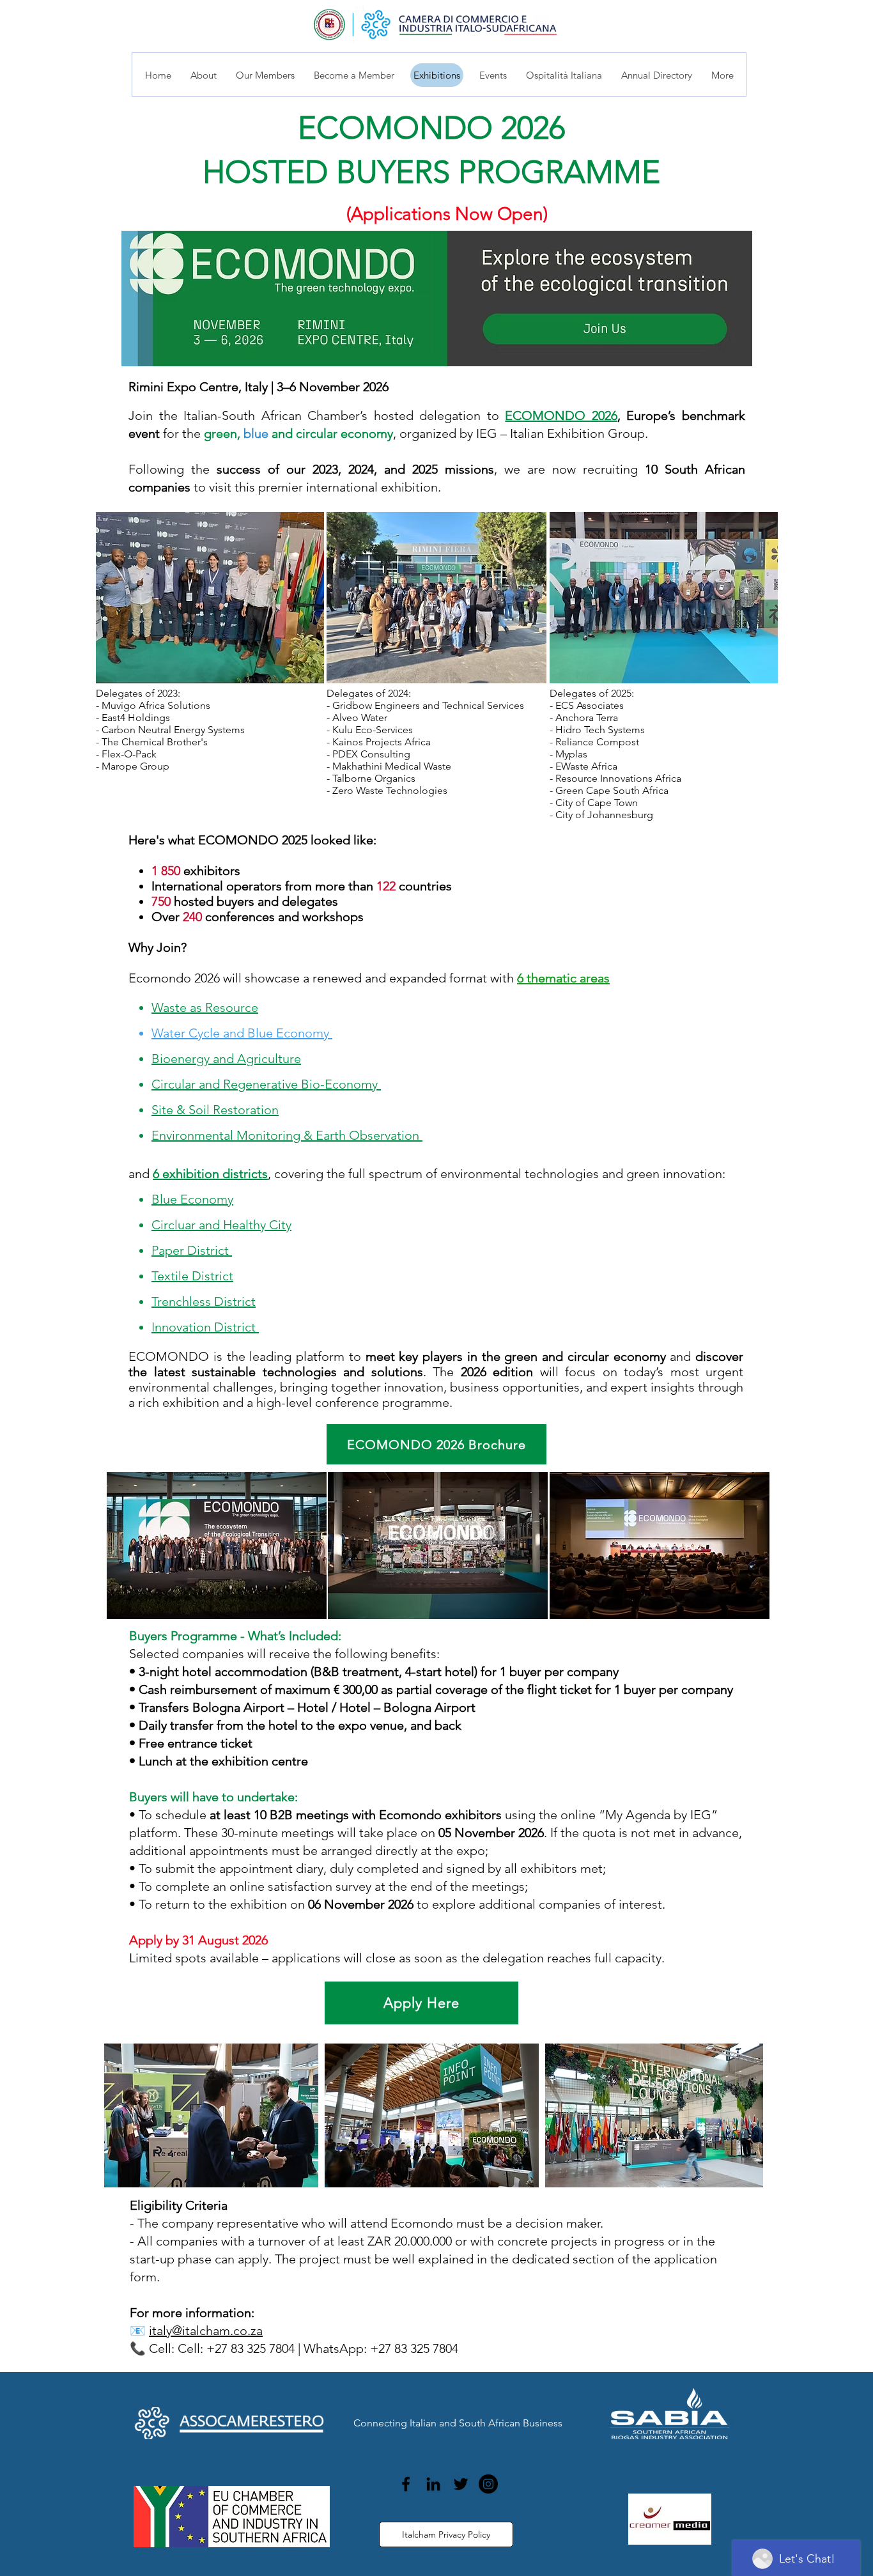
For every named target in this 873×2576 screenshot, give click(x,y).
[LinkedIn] (433, 2484)
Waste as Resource (205, 1007)
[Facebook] (406, 2484)
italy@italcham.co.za (206, 2331)
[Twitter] (461, 2484)
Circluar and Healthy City (221, 1225)
